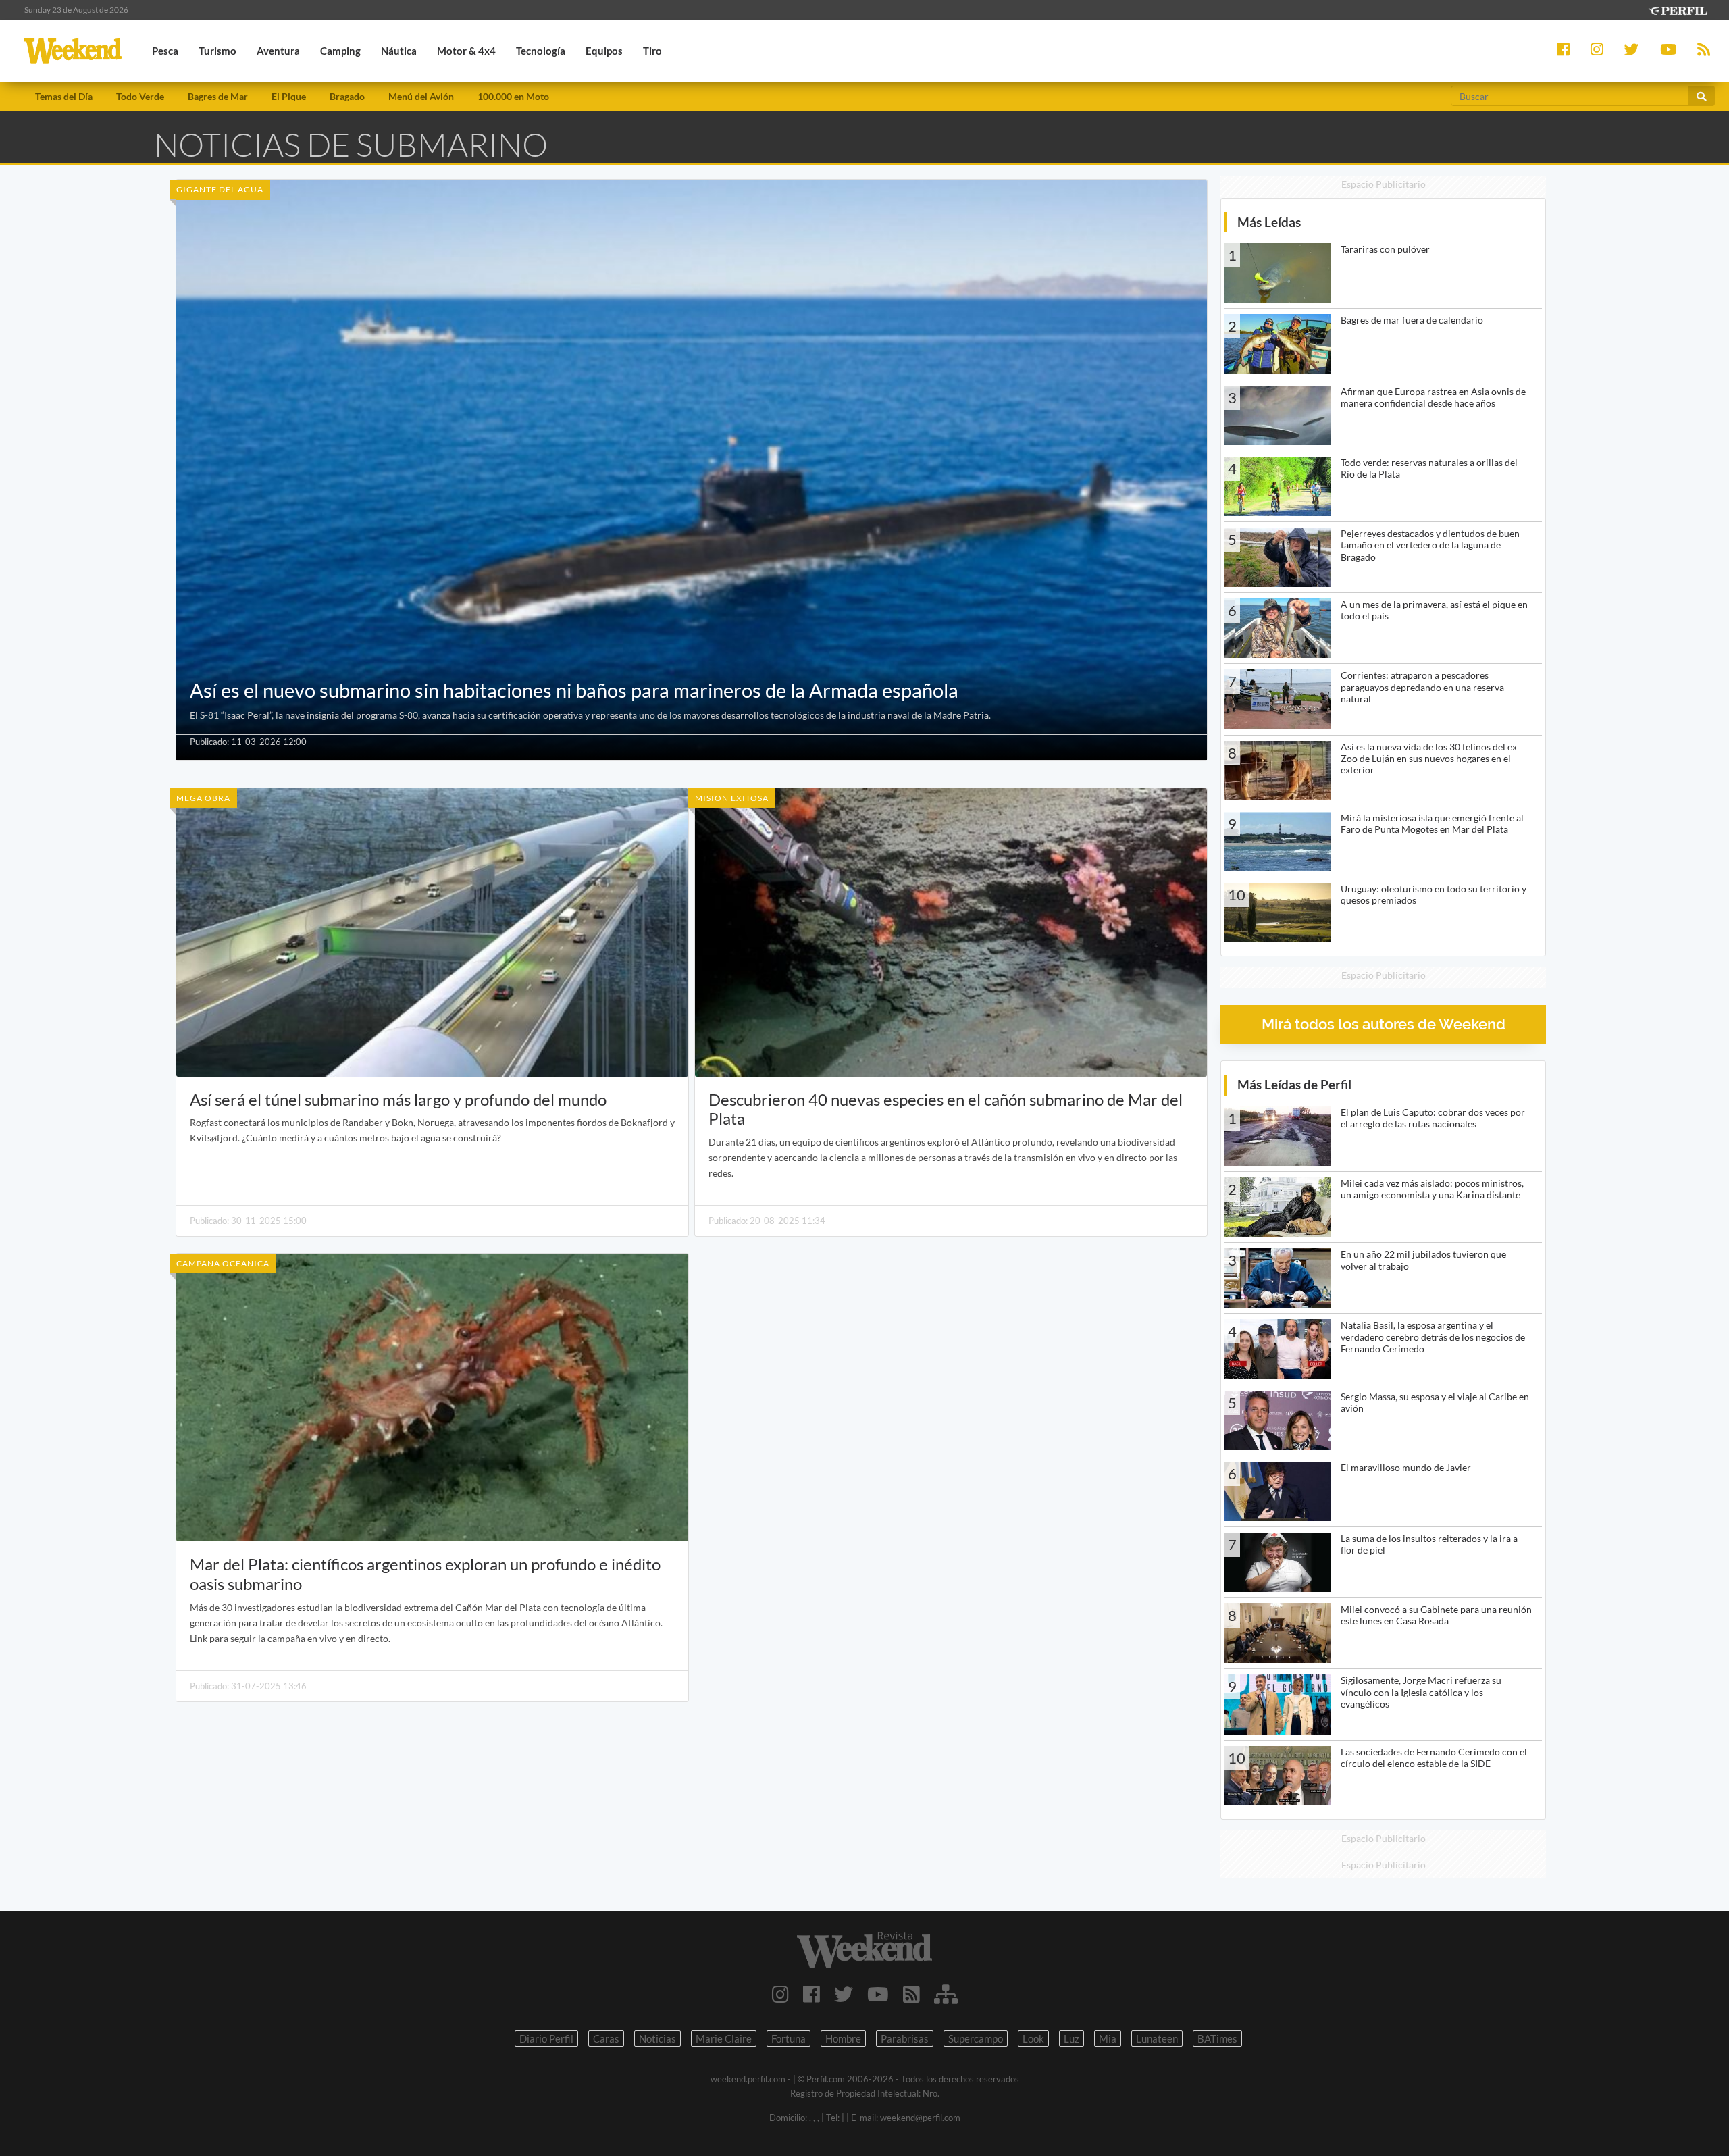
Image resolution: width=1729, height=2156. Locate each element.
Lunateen (1157, 2038)
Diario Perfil (546, 2038)
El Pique (289, 96)
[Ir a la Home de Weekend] (864, 1950)
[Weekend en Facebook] (811, 1994)
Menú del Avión (421, 96)
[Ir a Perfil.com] (1678, 9)
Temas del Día (64, 96)
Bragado (347, 96)
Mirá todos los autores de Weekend (1384, 1024)
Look (1033, 2038)
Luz (1072, 2038)
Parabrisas (905, 2038)
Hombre (843, 2038)
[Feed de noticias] (911, 1994)
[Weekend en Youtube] (878, 1994)
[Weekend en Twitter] (844, 1994)
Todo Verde (140, 96)
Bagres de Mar (218, 96)
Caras (606, 2038)
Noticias (657, 2038)
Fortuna (789, 2038)
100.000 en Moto (513, 96)
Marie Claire (724, 2038)
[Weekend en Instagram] (780, 1994)
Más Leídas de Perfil (1294, 1084)
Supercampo (976, 2038)
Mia (1108, 2038)
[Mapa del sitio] (946, 1994)
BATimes (1217, 2038)
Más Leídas (1269, 222)
